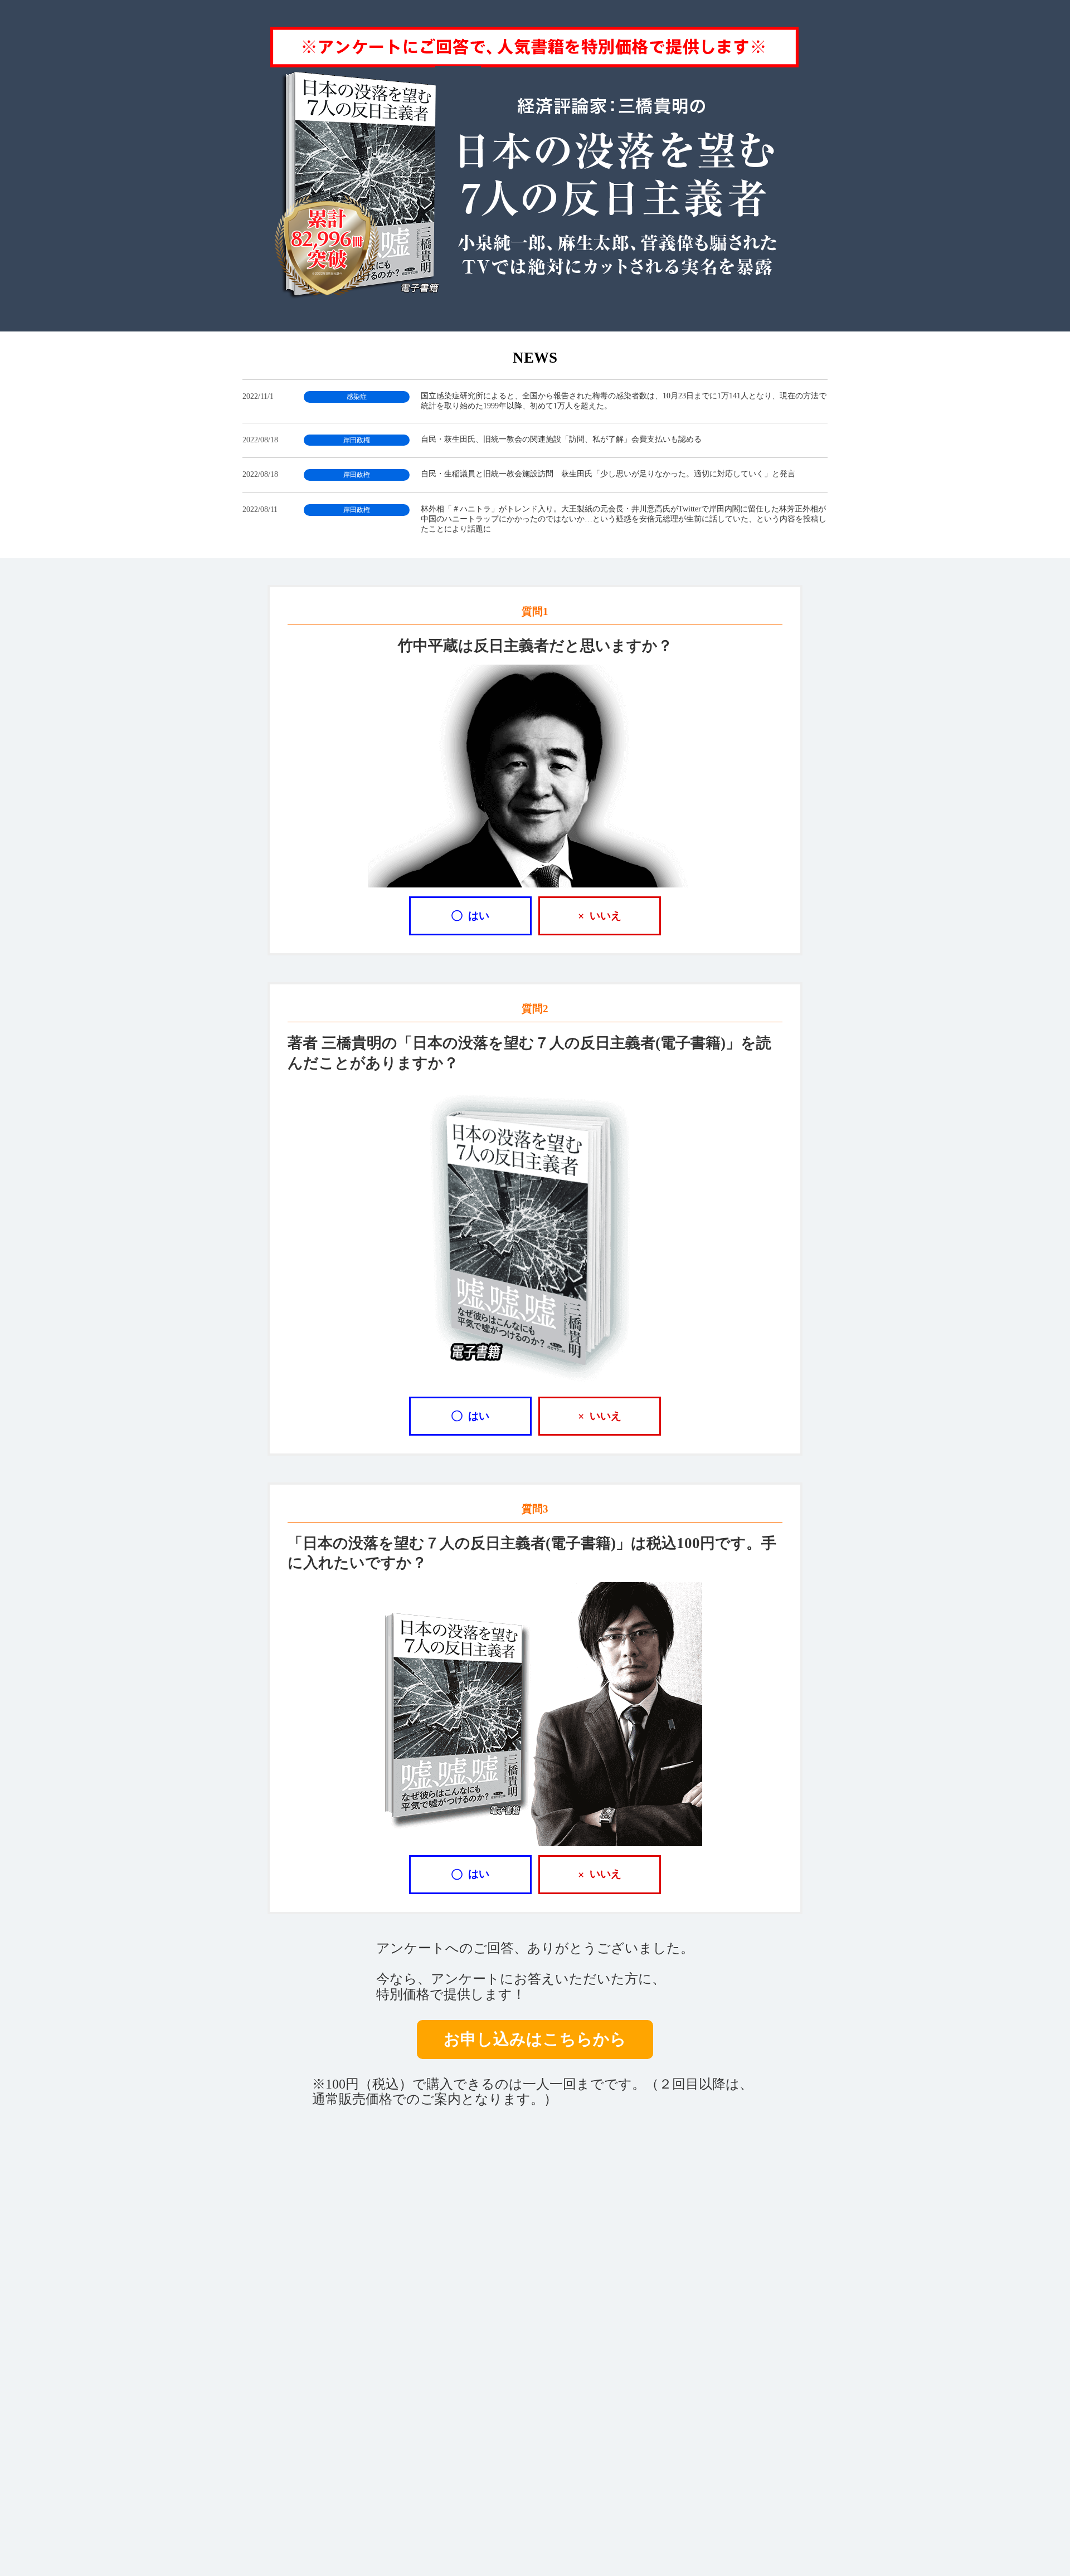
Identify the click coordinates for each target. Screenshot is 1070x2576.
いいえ (600, 916)
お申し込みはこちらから (535, 2039)
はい (470, 916)
